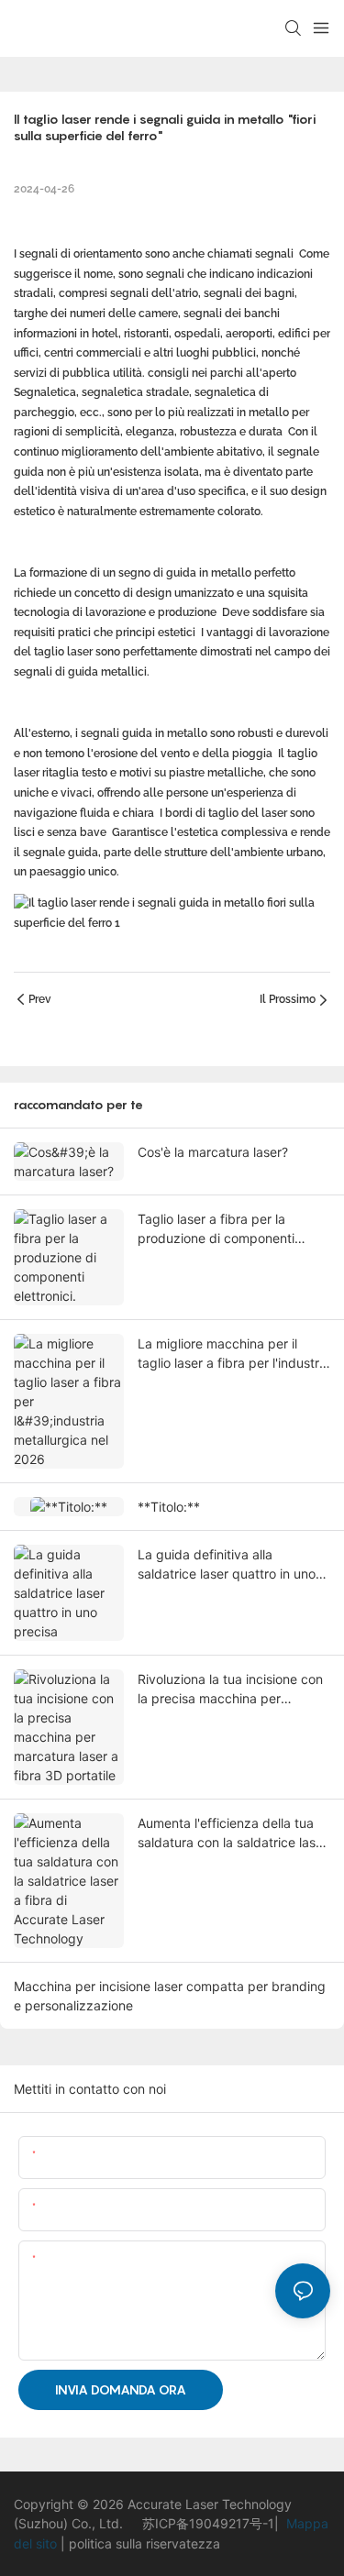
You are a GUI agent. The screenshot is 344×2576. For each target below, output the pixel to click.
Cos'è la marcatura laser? (213, 1152)
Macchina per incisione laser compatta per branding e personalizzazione (170, 1996)
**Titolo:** (169, 1507)
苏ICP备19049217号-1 (208, 2523)
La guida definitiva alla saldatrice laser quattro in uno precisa (227, 1565)
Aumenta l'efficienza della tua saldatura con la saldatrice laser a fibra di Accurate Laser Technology (233, 1833)
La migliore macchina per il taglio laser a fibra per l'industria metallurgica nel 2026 (233, 1354)
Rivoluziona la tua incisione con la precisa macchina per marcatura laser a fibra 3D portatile (230, 1690)
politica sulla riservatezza (143, 2543)
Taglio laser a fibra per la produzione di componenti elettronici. (216, 1229)
